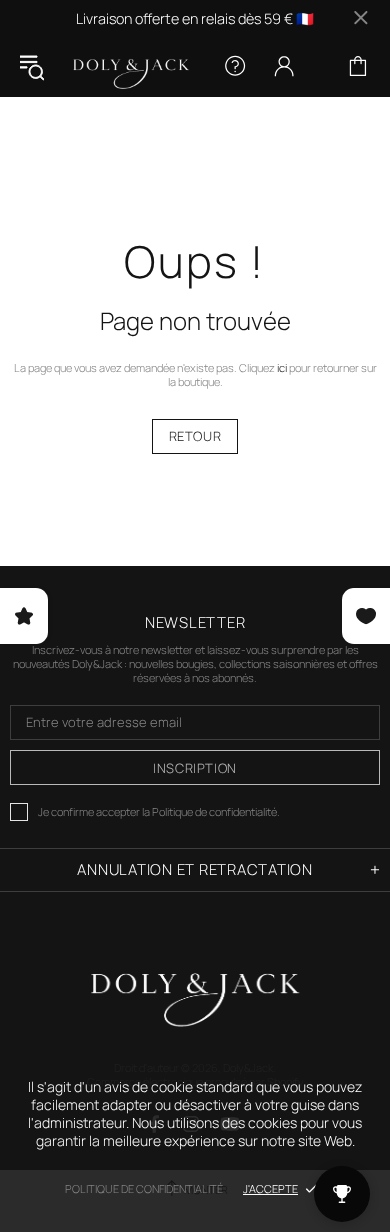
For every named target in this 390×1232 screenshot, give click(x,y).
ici (282, 368)
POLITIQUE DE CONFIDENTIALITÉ (144, 1188)
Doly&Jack (131, 66)
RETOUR (195, 436)
